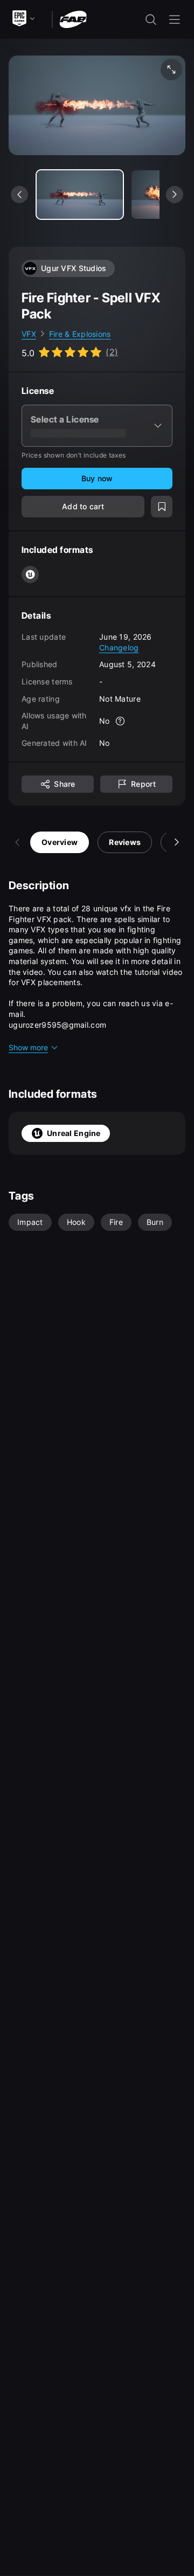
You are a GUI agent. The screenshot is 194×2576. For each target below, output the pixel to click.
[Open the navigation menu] (175, 19)
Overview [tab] (60, 842)
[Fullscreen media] (171, 70)
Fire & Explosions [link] (80, 334)
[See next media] (175, 195)
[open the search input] (151, 19)
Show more (28, 1047)
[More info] (121, 721)
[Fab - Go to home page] (73, 19)
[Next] (177, 842)
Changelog (119, 648)
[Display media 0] (80, 195)
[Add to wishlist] (162, 507)
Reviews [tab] (125, 842)
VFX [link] (29, 334)
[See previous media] (19, 195)
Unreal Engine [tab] (74, 1133)
